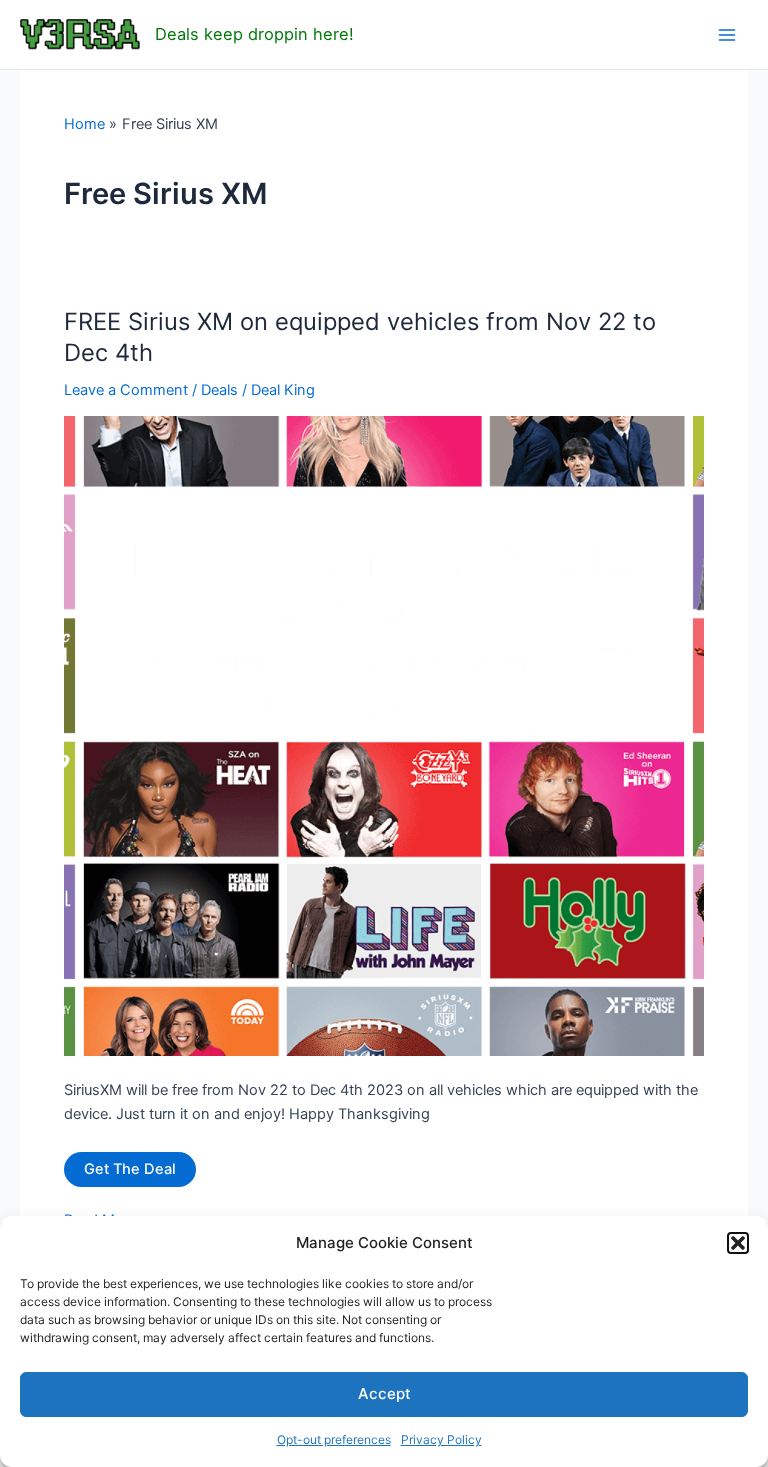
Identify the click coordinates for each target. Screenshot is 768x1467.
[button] (738, 1243)
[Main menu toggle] (727, 35)
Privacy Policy (441, 1439)
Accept (384, 1393)
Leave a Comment (126, 390)
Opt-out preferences (334, 1439)
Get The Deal (130, 1169)
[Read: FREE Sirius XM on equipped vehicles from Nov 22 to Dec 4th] (384, 735)
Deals (219, 390)
